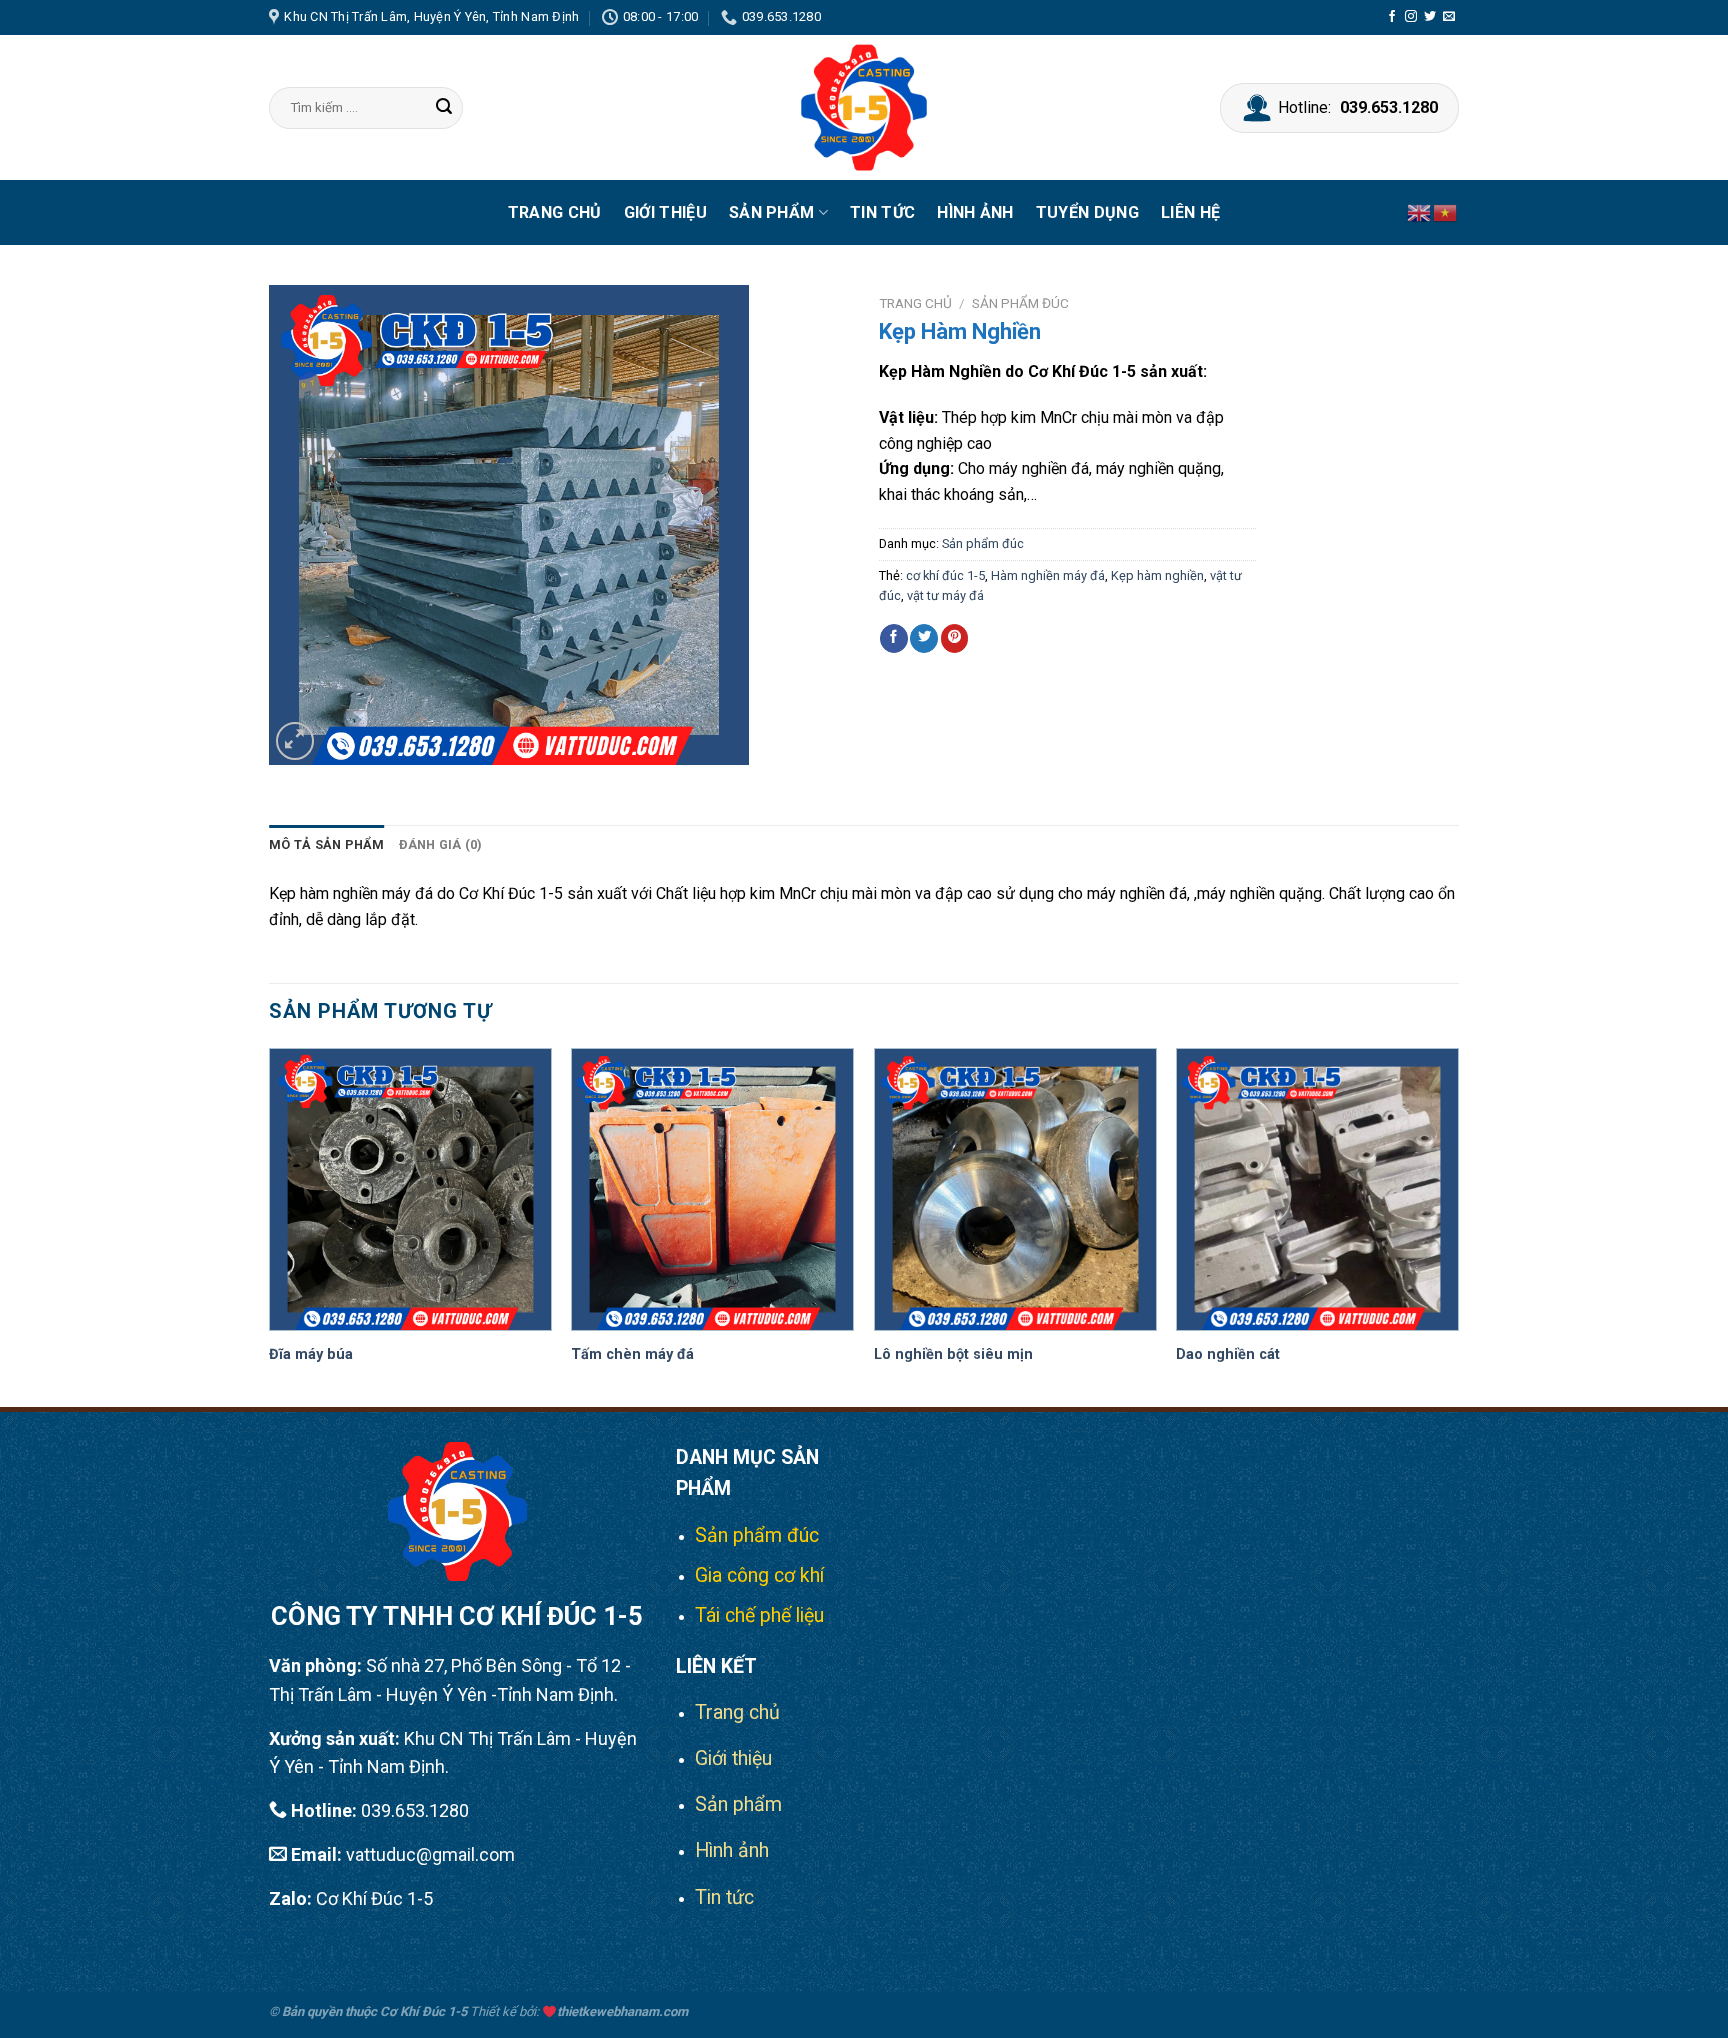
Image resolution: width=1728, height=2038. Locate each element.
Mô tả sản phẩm (327, 844)
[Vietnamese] (1446, 212)
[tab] (327, 845)
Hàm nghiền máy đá (1048, 575)
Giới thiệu (665, 212)
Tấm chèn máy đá (632, 1354)
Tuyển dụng (1087, 212)
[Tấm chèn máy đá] (712, 1189)
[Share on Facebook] (894, 638)
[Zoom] (295, 741)
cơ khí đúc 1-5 (945, 575)
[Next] (1458, 1225)
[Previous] (270, 1225)
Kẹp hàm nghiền (1157, 575)
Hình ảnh (732, 1850)
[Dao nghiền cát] (1317, 1189)
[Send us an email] (1449, 17)
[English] (1420, 212)
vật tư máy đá (945, 595)
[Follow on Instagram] (1411, 17)
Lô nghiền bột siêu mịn (953, 1354)
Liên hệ (1190, 212)
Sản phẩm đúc (1020, 303)
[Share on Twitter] (924, 638)
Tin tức (882, 212)
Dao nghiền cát (1228, 1354)
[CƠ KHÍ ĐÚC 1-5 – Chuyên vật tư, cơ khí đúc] (864, 107)
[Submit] (445, 108)
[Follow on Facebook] (1392, 17)
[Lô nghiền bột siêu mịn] (1015, 1189)
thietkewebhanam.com (622, 2011)
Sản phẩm (772, 212)
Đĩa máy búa (311, 1354)
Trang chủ (555, 212)
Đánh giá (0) (441, 844)
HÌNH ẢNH (975, 212)
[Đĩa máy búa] (410, 1189)
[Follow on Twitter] (1430, 17)
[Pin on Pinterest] (955, 638)
